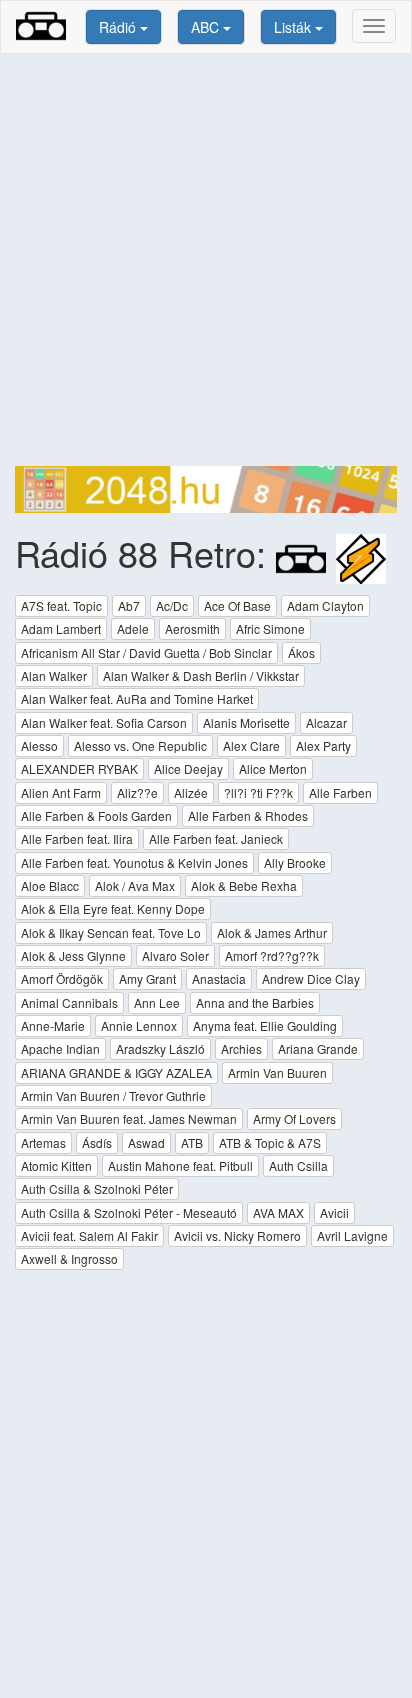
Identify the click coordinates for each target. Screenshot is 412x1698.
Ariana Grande (318, 1048)
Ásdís (97, 1142)
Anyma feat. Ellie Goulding (265, 1025)
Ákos (301, 652)
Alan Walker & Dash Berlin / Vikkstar (201, 675)
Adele (133, 628)
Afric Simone (270, 628)
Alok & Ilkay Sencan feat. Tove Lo (111, 932)
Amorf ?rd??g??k (272, 955)
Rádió (119, 27)
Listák (294, 27)
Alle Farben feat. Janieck (216, 838)
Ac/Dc (172, 605)
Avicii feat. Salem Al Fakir (89, 1235)
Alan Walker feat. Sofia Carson (104, 722)
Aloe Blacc (50, 885)
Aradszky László (160, 1048)
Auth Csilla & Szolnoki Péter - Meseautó (129, 1212)
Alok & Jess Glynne (73, 955)
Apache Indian (60, 1048)
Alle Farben (340, 792)
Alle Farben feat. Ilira (77, 838)
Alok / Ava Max (135, 885)
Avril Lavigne (352, 1235)
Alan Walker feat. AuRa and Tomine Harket (137, 698)
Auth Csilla (298, 1165)
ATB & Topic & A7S (270, 1142)
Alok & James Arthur (272, 932)
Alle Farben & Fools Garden (96, 815)
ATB (192, 1142)
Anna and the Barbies (255, 1002)
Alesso (39, 745)
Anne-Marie (53, 1025)
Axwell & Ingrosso (69, 1258)
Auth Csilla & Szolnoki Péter (97, 1188)
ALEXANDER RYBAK (79, 768)
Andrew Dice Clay (311, 978)
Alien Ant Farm (61, 792)
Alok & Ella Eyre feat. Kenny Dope (113, 908)
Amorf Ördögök (62, 978)
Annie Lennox (139, 1025)
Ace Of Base (237, 605)
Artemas (43, 1142)
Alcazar (326, 722)
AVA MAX (278, 1212)
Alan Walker (54, 675)
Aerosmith (192, 628)
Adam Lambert (61, 628)
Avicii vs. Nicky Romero (237, 1235)
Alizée (191, 792)
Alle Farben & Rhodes (248, 815)
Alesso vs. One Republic (140, 745)
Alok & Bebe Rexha (244, 885)
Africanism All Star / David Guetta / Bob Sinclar (146, 652)
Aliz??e (137, 792)
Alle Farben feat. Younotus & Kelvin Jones (134, 862)
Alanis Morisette (246, 722)
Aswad (146, 1142)
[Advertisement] (206, 260)
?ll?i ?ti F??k (258, 792)
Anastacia (219, 978)
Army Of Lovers (294, 1118)
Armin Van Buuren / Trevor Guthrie (113, 1095)
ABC (207, 27)
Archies (241, 1048)
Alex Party (323, 745)
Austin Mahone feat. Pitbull (180, 1165)
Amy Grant (147, 978)
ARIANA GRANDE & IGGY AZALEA (116, 1072)
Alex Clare (251, 745)
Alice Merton (273, 768)
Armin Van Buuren (277, 1072)
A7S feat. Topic (61, 605)
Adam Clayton (325, 605)
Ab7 (129, 605)
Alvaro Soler (175, 955)
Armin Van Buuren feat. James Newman (129, 1118)
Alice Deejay (188, 768)
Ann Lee (157, 1002)
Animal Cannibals (69, 1002)
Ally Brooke (295, 862)
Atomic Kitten (56, 1165)
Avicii (334, 1212)
